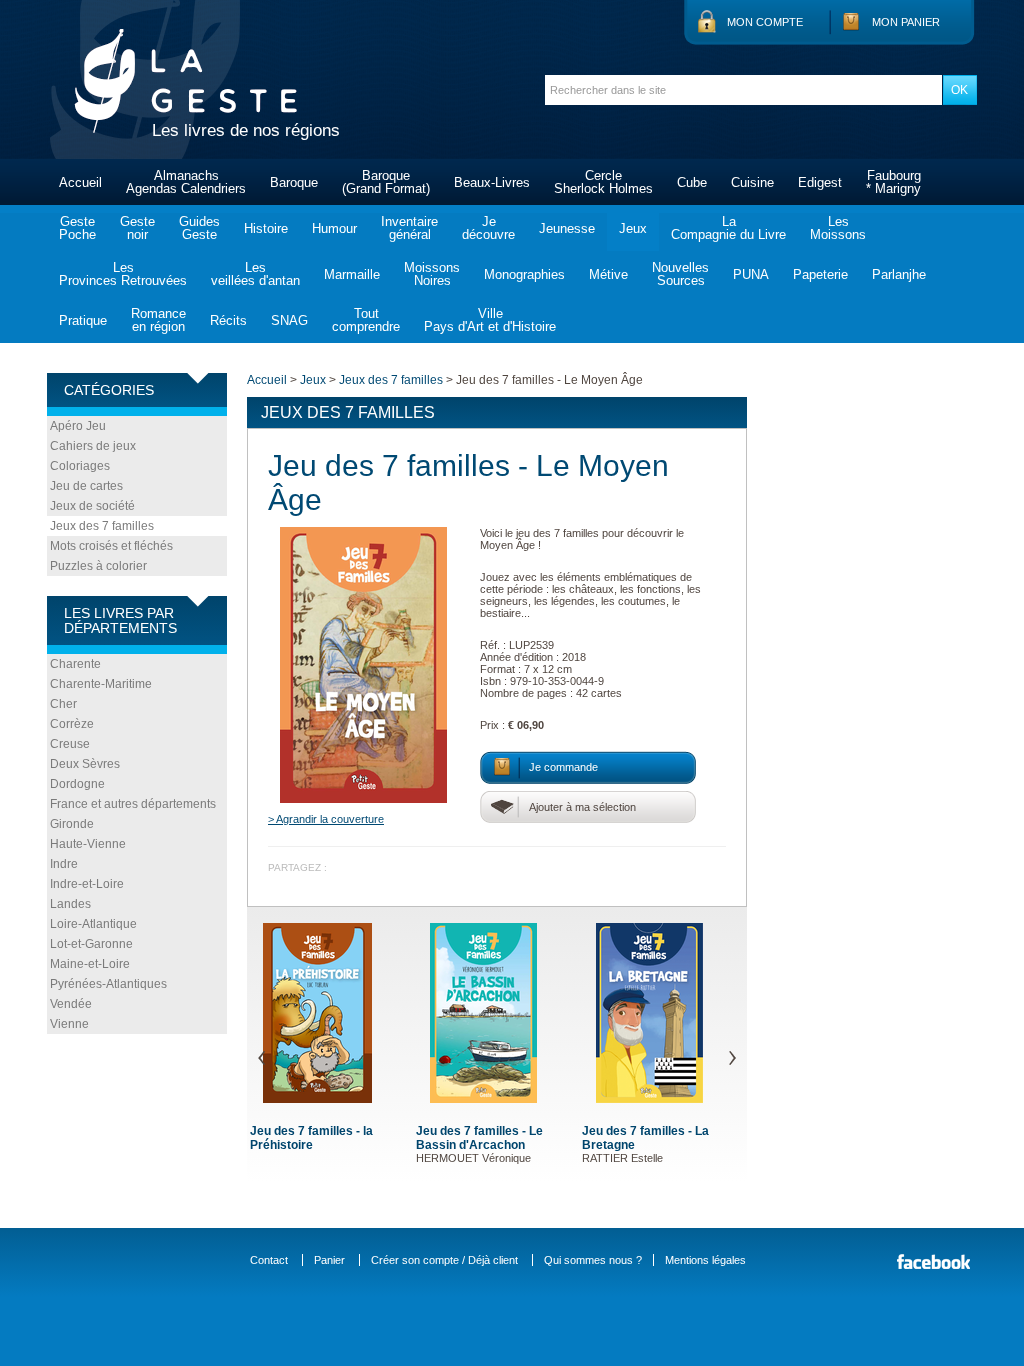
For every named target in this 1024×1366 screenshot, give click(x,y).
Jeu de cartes (86, 486)
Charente (75, 664)
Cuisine (752, 182)
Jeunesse (567, 228)
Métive (608, 274)
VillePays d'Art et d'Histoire (490, 320)
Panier (329, 1260)
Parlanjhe (899, 274)
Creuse (70, 744)
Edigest (820, 182)
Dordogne (77, 784)
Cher (63, 704)
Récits (228, 320)
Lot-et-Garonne (91, 944)
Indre (64, 864)
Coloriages (80, 466)
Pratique (83, 320)
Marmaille (352, 274)
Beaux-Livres (492, 182)
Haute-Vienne (88, 844)
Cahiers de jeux (93, 446)
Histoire (266, 228)
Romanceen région (158, 320)
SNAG (289, 320)
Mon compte (765, 22)
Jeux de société (92, 506)
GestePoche (77, 228)
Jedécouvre (488, 228)
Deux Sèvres (85, 764)
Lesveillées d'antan (255, 274)
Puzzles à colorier (98, 566)
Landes (70, 904)
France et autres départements (133, 804)
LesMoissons (838, 228)
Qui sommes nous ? (593, 1260)
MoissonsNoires (432, 274)
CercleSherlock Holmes (603, 182)
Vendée (71, 1004)
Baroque (294, 182)
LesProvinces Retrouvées (123, 274)
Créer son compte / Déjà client (444, 1260)
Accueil (80, 182)
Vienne (69, 1024)
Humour (334, 228)
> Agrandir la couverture (326, 819)
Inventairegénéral (409, 228)
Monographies (524, 274)
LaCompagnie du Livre (728, 228)
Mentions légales (705, 1260)
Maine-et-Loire (90, 964)
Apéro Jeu (78, 426)
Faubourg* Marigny (893, 182)
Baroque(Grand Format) (386, 182)
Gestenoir (137, 228)
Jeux (633, 228)
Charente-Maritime (101, 684)
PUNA (751, 274)
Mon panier (906, 22)
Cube (692, 182)
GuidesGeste (199, 228)
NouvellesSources (680, 274)
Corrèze (72, 724)
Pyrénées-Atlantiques (108, 984)
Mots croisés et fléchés (111, 546)
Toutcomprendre (366, 320)
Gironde (72, 824)
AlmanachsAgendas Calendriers (186, 182)
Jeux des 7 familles (102, 526)
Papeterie (820, 274)
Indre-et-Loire (87, 884)
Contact (269, 1260)
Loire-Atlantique (93, 924)
